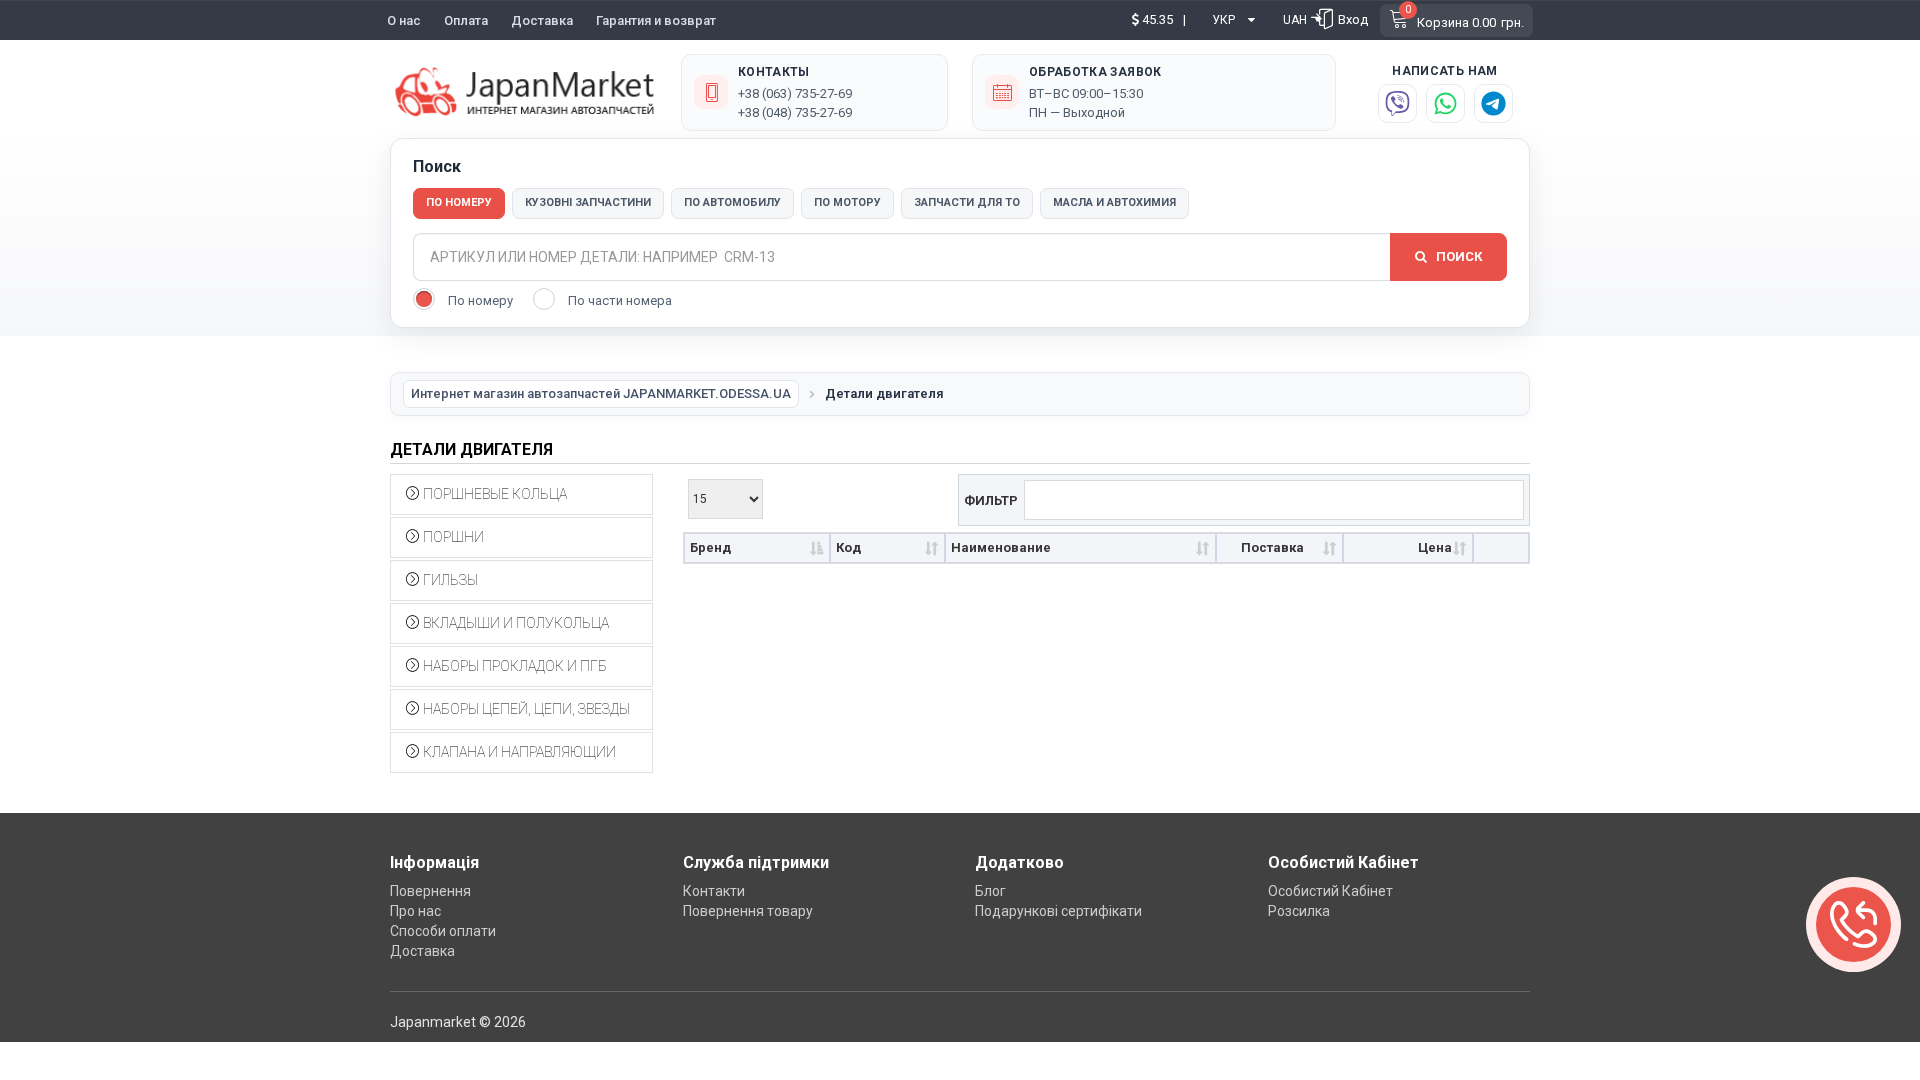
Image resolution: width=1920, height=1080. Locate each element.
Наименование (1001, 547)
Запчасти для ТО (967, 202)
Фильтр (991, 499)
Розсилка (1299, 911)
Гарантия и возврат (656, 20)
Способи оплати (443, 931)
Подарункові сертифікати (1058, 911)
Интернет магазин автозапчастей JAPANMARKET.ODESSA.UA (601, 393)
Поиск (1457, 256)
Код (848, 547)
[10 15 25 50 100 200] (725, 496)
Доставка (542, 20)
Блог (990, 891)
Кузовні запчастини (588, 202)
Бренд (710, 547)
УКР (1223, 20)
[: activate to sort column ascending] (1501, 548)
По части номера (620, 300)
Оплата (466, 20)
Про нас (415, 911)
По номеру (459, 202)
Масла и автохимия (1114, 202)
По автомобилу (732, 202)
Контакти (714, 891)
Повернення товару (748, 911)
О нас (404, 20)
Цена (1435, 547)
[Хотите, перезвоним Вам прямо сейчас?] (1853, 924)
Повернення (430, 891)
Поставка (1272, 547)
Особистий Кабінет (1330, 891)
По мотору (847, 202)
